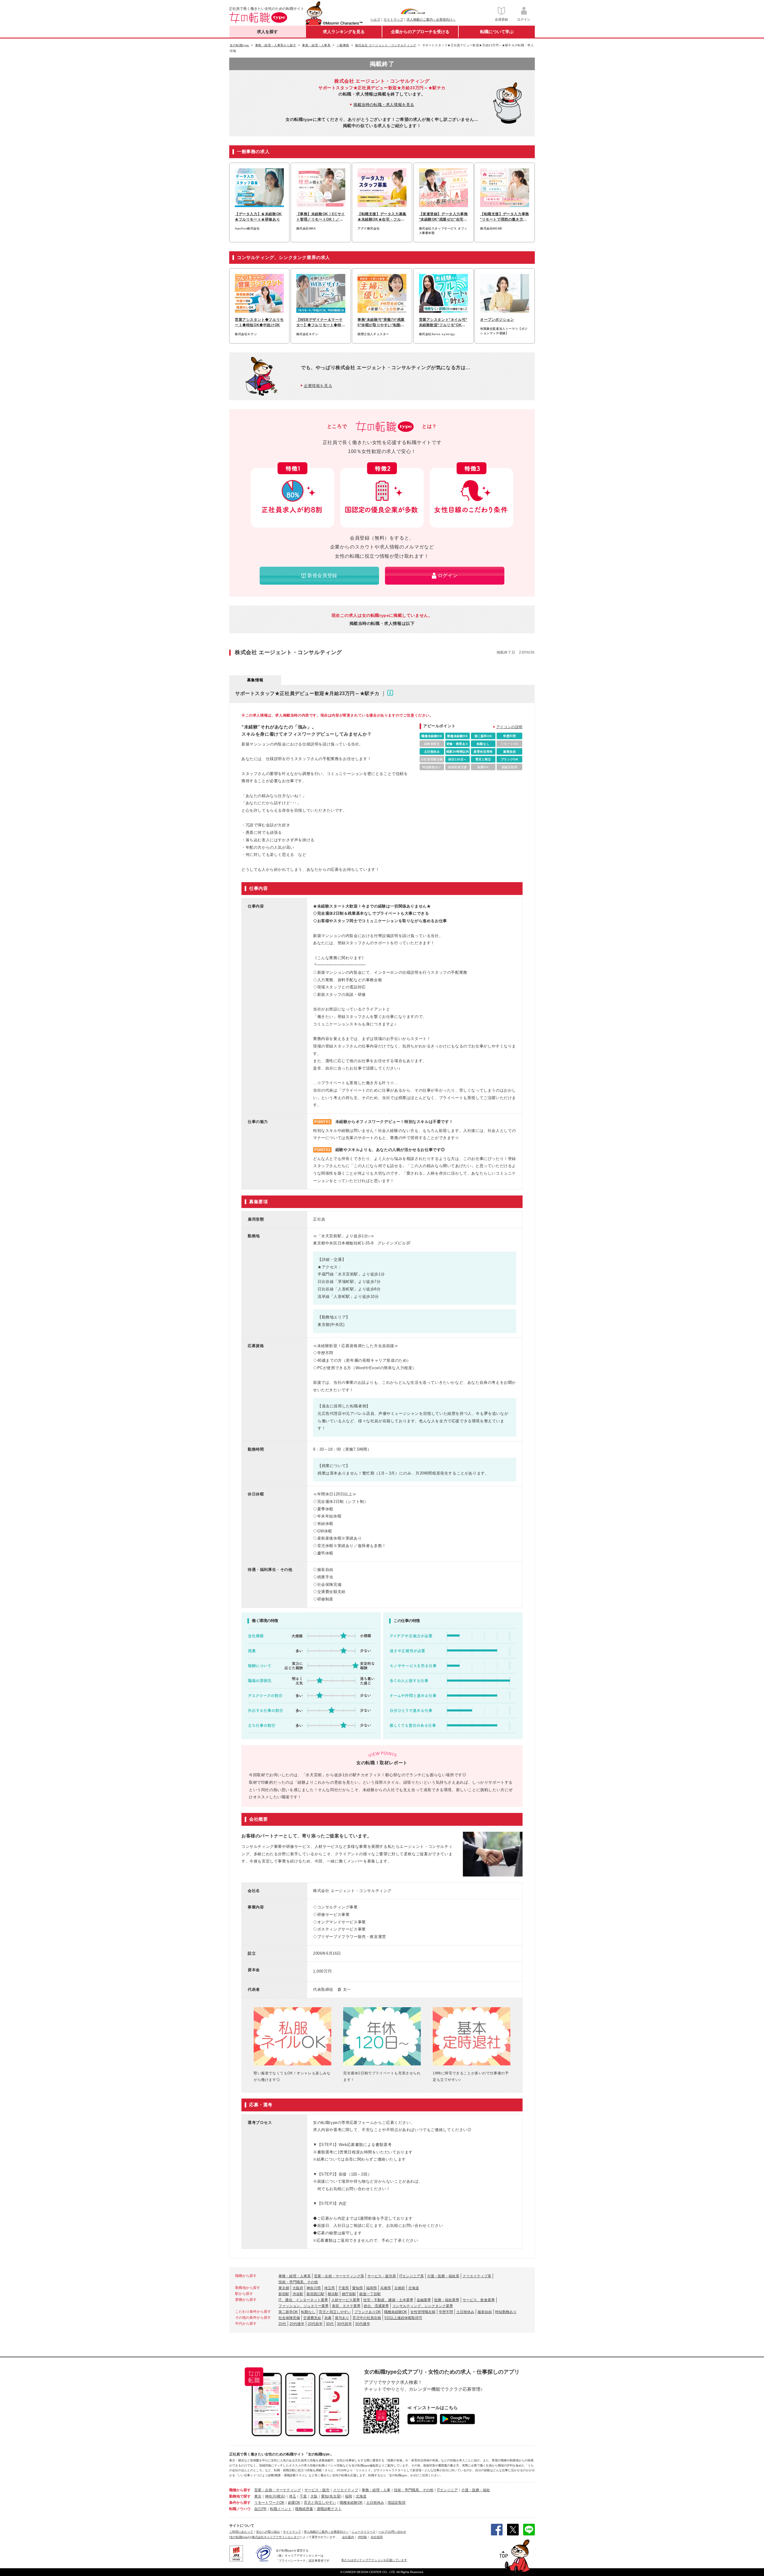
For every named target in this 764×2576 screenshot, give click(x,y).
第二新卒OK (288, 2312)
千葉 (303, 2496)
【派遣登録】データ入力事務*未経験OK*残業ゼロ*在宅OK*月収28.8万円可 (443, 217)
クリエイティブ (346, 2490)
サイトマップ (393, 19)
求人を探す (267, 32)
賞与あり (342, 2318)
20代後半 (297, 2324)
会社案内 (348, 2537)
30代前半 (344, 2324)
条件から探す (240, 2503)
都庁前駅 (349, 2294)
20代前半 (315, 2324)
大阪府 (298, 2288)
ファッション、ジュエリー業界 (304, 2306)
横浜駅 (333, 2294)
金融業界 (424, 2300)
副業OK (294, 2503)
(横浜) (281, 2496)
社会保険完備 (289, 2318)
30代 (330, 2324)
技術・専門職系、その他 (298, 2282)
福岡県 (372, 2288)
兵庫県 (386, 2288)
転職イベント (281, 2509)
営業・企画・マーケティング (278, 2490)
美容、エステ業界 (346, 2306)
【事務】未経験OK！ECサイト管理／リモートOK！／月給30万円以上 (321, 217)
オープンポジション (497, 320)
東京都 (284, 2288)
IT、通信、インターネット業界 (303, 2300)
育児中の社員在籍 (367, 2318)
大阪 (314, 2496)
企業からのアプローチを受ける (420, 32)
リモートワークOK (269, 2503)
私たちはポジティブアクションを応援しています (374, 2560)
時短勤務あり (506, 2312)
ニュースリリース (363, 2532)
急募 (328, 2318)
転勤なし (308, 2312)
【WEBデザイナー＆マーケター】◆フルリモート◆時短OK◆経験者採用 (321, 323)
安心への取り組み (268, 2532)
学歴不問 (446, 2312)
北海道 (414, 2288)
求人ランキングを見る (344, 32)
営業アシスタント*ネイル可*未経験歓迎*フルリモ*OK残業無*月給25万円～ (443, 323)
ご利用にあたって (241, 2532)
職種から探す (240, 2490)
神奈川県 (314, 2288)
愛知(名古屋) (331, 2496)
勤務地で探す (240, 2496)
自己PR (260, 2509)
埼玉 (292, 2496)
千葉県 (344, 2288)
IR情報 (362, 2537)
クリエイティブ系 (477, 2276)
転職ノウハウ (240, 2509)
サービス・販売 (317, 2490)
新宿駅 (284, 2294)
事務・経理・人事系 (295, 2276)
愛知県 (358, 2288)
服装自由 (485, 2312)
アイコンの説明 (509, 727)
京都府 (400, 2288)
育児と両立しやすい (335, 2312)
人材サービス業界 (346, 2300)
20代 (282, 2324)
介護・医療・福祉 (476, 2490)
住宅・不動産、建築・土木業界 (388, 2300)
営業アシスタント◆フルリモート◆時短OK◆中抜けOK (259, 322)
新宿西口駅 (315, 2294)
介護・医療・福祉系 (443, 2276)
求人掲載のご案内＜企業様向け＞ (431, 19)
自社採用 (377, 2537)
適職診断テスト (329, 2509)
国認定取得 (397, 2503)
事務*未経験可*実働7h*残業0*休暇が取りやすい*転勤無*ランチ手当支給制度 (382, 323)
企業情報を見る (318, 386)
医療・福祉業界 (447, 2300)
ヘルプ (375, 19)
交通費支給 (312, 2318)
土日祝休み (465, 2312)
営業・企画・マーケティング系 (339, 2276)
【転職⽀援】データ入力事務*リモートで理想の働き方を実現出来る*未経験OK (505, 217)
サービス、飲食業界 (479, 2300)
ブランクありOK (368, 2312)
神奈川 (270, 2496)
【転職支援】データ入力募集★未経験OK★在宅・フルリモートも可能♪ (382, 217)
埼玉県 (329, 2288)
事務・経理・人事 (376, 2490)
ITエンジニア (447, 2490)
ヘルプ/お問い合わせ (392, 2532)
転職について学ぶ (497, 32)
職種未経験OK (396, 2312)
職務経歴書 (304, 2509)
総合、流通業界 (376, 2306)
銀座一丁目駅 (370, 2294)
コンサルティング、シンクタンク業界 (423, 2306)
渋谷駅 (298, 2294)
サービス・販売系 (382, 2276)
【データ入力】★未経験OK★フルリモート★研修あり (258, 217)
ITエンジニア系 (412, 2276)
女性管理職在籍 (423, 2312)
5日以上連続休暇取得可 (403, 2318)
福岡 (349, 2496)
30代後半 (363, 2324)
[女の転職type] (239, 2537)
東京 (258, 2496)
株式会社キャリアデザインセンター (276, 2537)
